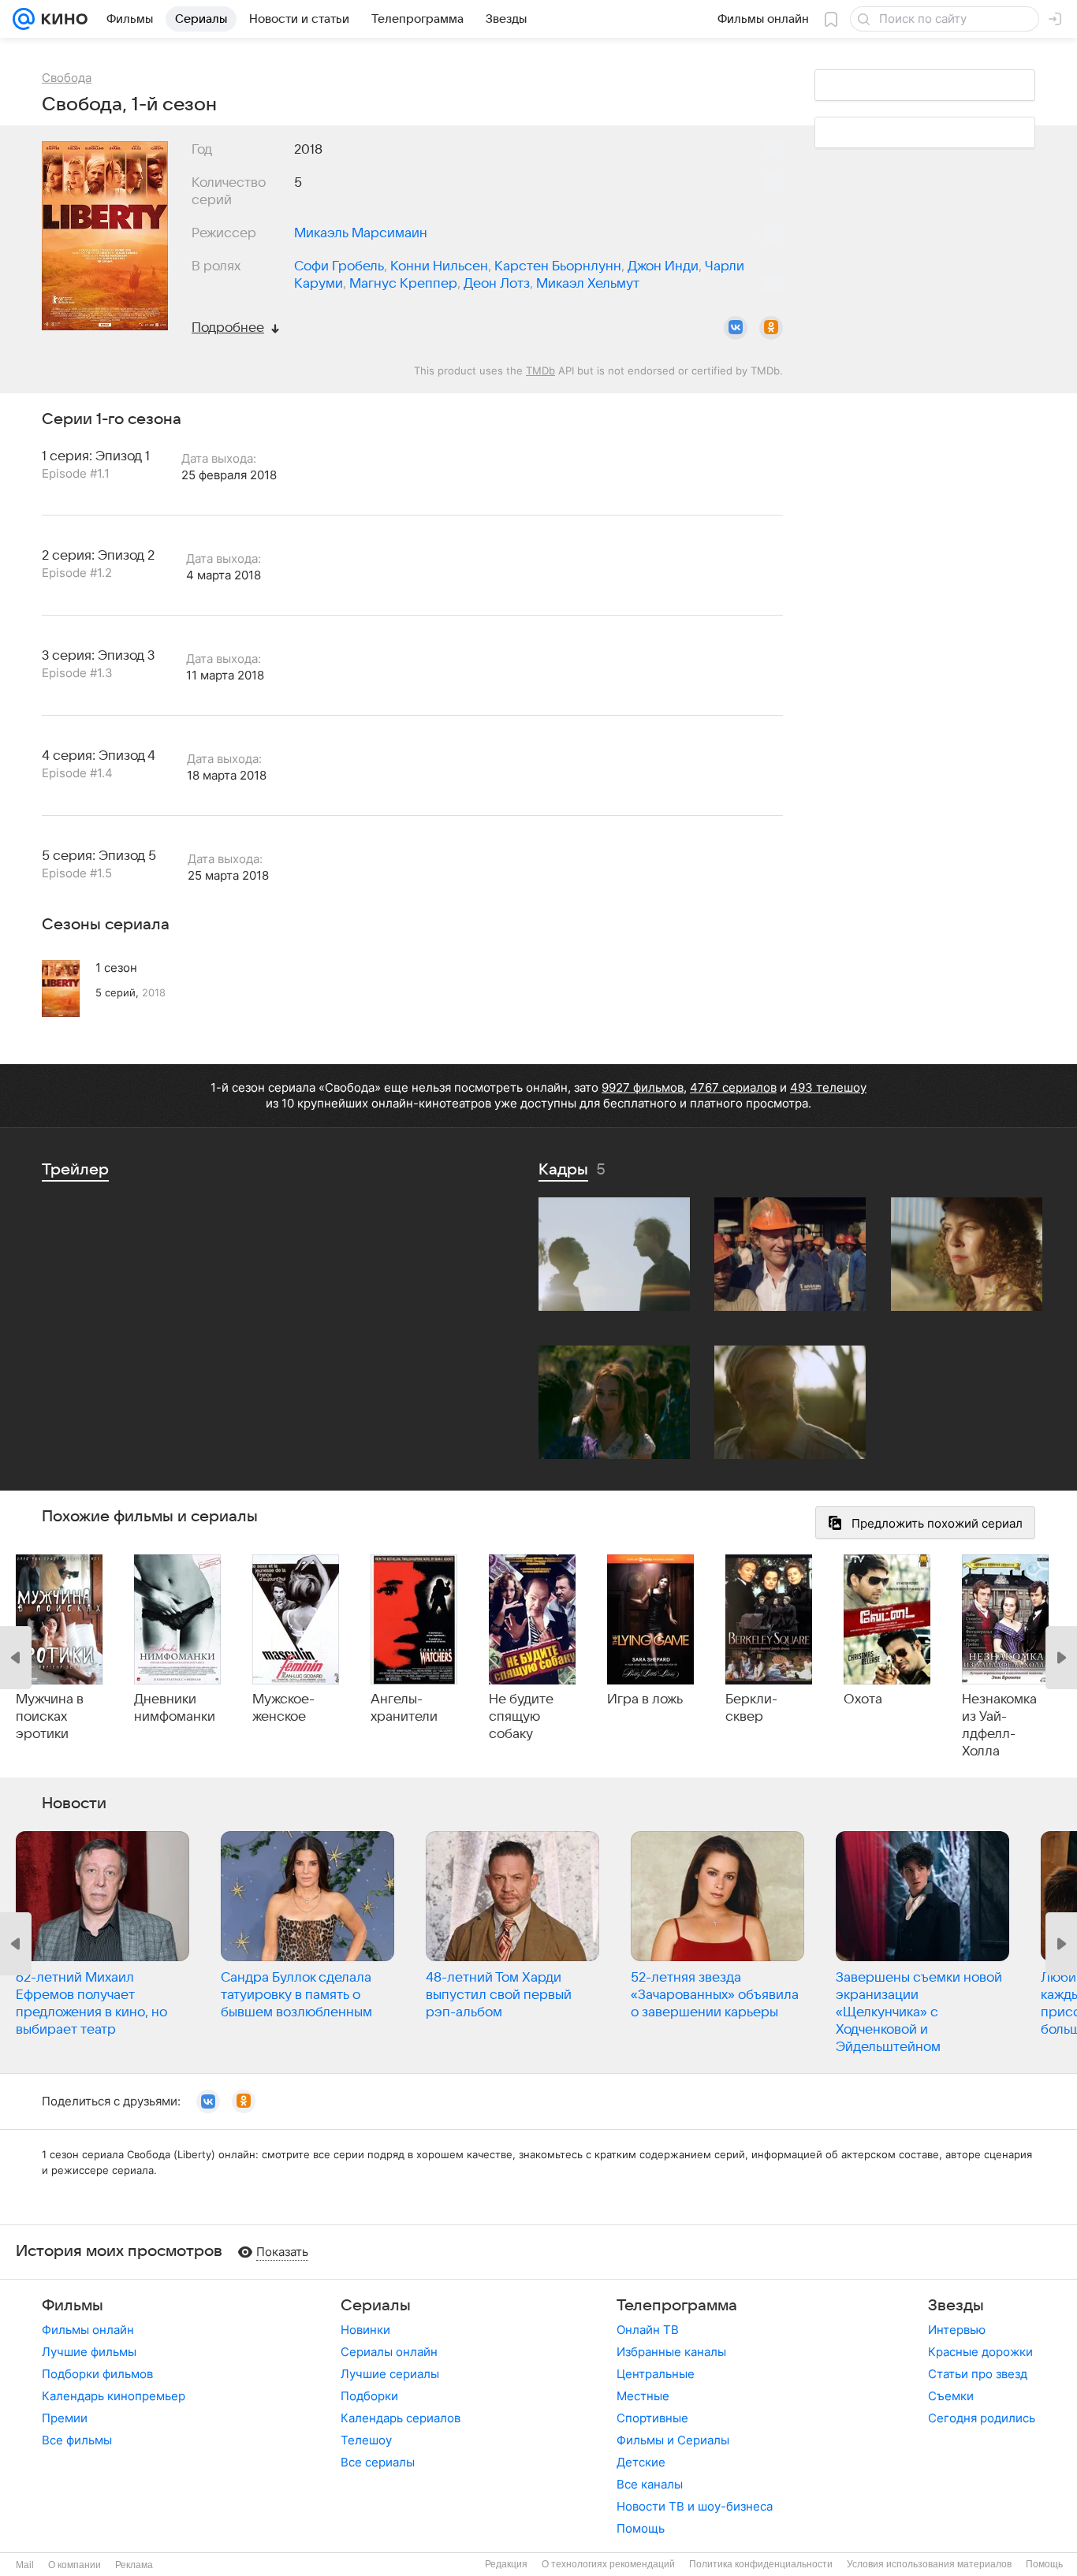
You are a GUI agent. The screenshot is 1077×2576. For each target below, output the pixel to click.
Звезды (956, 2306)
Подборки (369, 2396)
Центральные (656, 2374)
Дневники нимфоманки (175, 1708)
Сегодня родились (982, 2418)
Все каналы (650, 2484)
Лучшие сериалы (390, 2374)
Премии (65, 2418)
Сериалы (376, 2306)
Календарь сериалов (401, 2418)
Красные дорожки (980, 2352)
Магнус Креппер (403, 284)
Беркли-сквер (751, 1708)
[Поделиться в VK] (736, 328)
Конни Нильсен (439, 266)
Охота (863, 1699)
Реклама (134, 2565)
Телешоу (366, 2440)
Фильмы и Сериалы (673, 2440)
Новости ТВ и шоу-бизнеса (695, 2506)
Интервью (957, 2330)
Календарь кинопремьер (114, 2396)
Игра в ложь (645, 1699)
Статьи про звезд (978, 2374)
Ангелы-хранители (404, 1708)
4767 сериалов (733, 1087)
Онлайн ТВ (648, 2330)
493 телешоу (828, 1087)
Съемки (951, 2396)
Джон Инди (663, 266)
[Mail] (24, 19)
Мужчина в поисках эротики (50, 1717)
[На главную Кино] (61, 19)
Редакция (506, 2564)
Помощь (641, 2528)
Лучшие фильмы (89, 2352)
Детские (641, 2462)
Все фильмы (77, 2440)
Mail (25, 2565)
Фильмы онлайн (88, 2330)
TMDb (540, 370)
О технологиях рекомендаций (608, 2564)
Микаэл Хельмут (588, 284)
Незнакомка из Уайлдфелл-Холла (999, 1725)
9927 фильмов (643, 1087)
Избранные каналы (671, 2352)
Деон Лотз (497, 284)
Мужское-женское (283, 1708)
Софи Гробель (339, 266)
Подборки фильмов (97, 2374)
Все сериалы (378, 2462)
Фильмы (73, 2306)
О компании (75, 2565)
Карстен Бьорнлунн (558, 266)
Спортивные (652, 2418)
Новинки (365, 2330)
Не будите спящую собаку (521, 1717)
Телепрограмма (677, 2306)
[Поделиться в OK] (771, 328)
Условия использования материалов (929, 2564)
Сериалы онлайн (389, 2352)
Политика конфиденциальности (761, 2564)
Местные (643, 2396)
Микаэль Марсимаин (361, 233)
